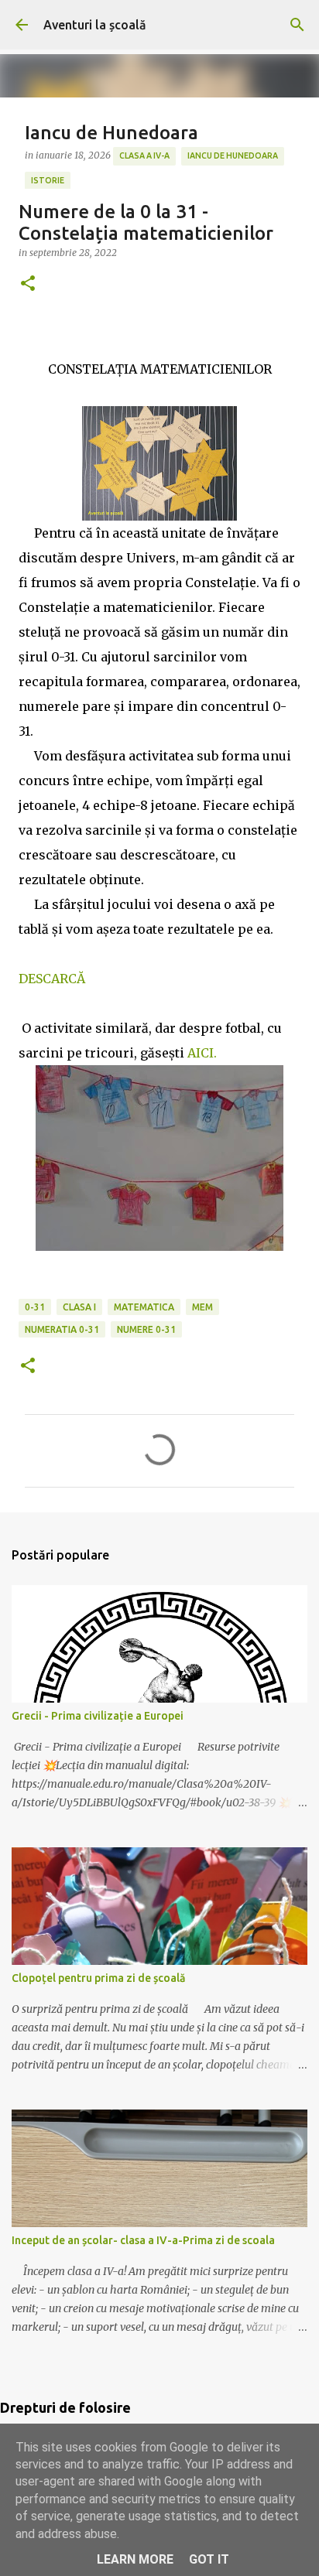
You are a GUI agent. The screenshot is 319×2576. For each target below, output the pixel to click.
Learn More (135, 2559)
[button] (28, 284)
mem (202, 1307)
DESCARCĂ (52, 979)
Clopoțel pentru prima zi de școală (98, 1978)
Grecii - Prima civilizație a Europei (98, 1716)
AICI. (202, 1053)
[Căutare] (297, 25)
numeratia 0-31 (62, 1329)
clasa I (79, 1307)
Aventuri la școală (95, 25)
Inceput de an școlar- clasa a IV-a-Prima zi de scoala (143, 2240)
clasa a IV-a (144, 155)
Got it (209, 2559)
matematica (144, 1307)
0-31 (35, 1307)
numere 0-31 (146, 1329)
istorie (48, 180)
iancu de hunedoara (233, 155)
